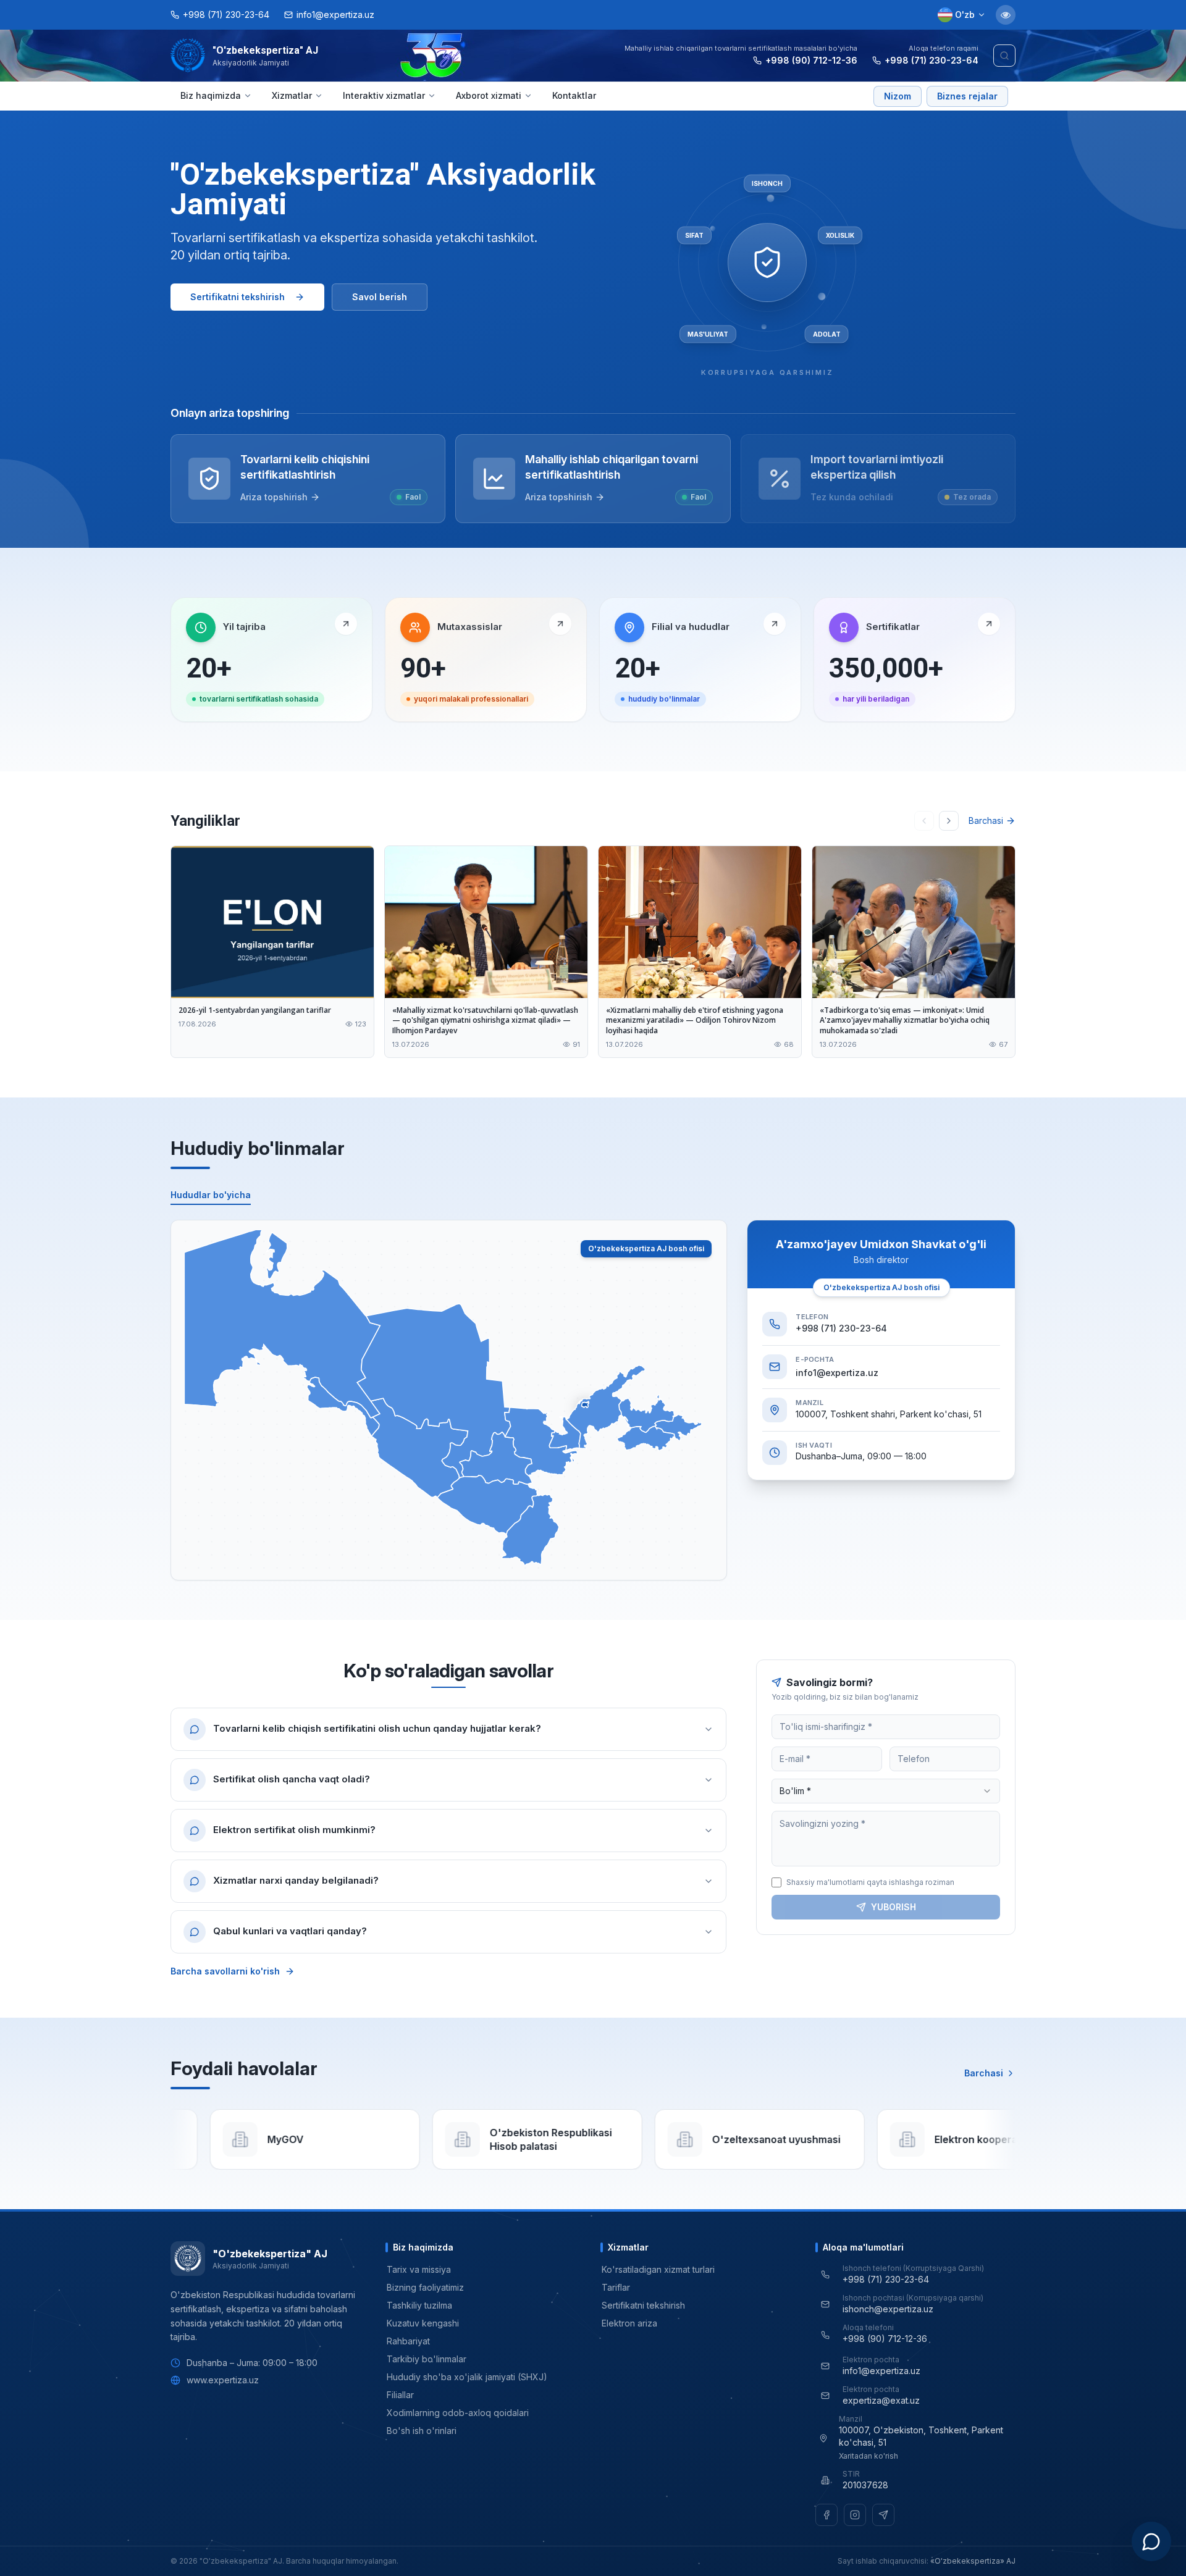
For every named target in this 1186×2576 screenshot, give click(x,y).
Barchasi (986, 820)
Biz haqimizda (211, 95)
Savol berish (380, 297)
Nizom (898, 96)
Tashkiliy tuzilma (419, 2305)
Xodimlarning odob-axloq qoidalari (458, 2413)
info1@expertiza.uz (837, 1373)
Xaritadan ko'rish (868, 2456)
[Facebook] (826, 2515)
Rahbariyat (408, 2341)
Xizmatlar (292, 95)
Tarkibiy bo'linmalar (427, 2359)
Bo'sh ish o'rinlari (422, 2431)
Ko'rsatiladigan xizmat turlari (658, 2269)
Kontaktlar (574, 95)
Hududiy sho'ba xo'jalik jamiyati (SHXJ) (467, 2377)
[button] (282, 1323)
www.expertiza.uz (223, 2380)
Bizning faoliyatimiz (425, 2287)
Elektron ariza (629, 2323)
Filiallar (400, 2395)
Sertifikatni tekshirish (238, 297)
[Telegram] (883, 2515)
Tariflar (616, 2287)
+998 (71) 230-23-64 (932, 60)
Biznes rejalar (967, 96)
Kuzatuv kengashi (423, 2323)
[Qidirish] (1004, 56)
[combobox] (886, 1791)
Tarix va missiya (419, 2269)
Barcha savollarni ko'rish (225, 1971)
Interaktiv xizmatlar (384, 95)
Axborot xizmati (489, 95)
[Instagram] (855, 2515)
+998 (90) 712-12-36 (811, 60)
